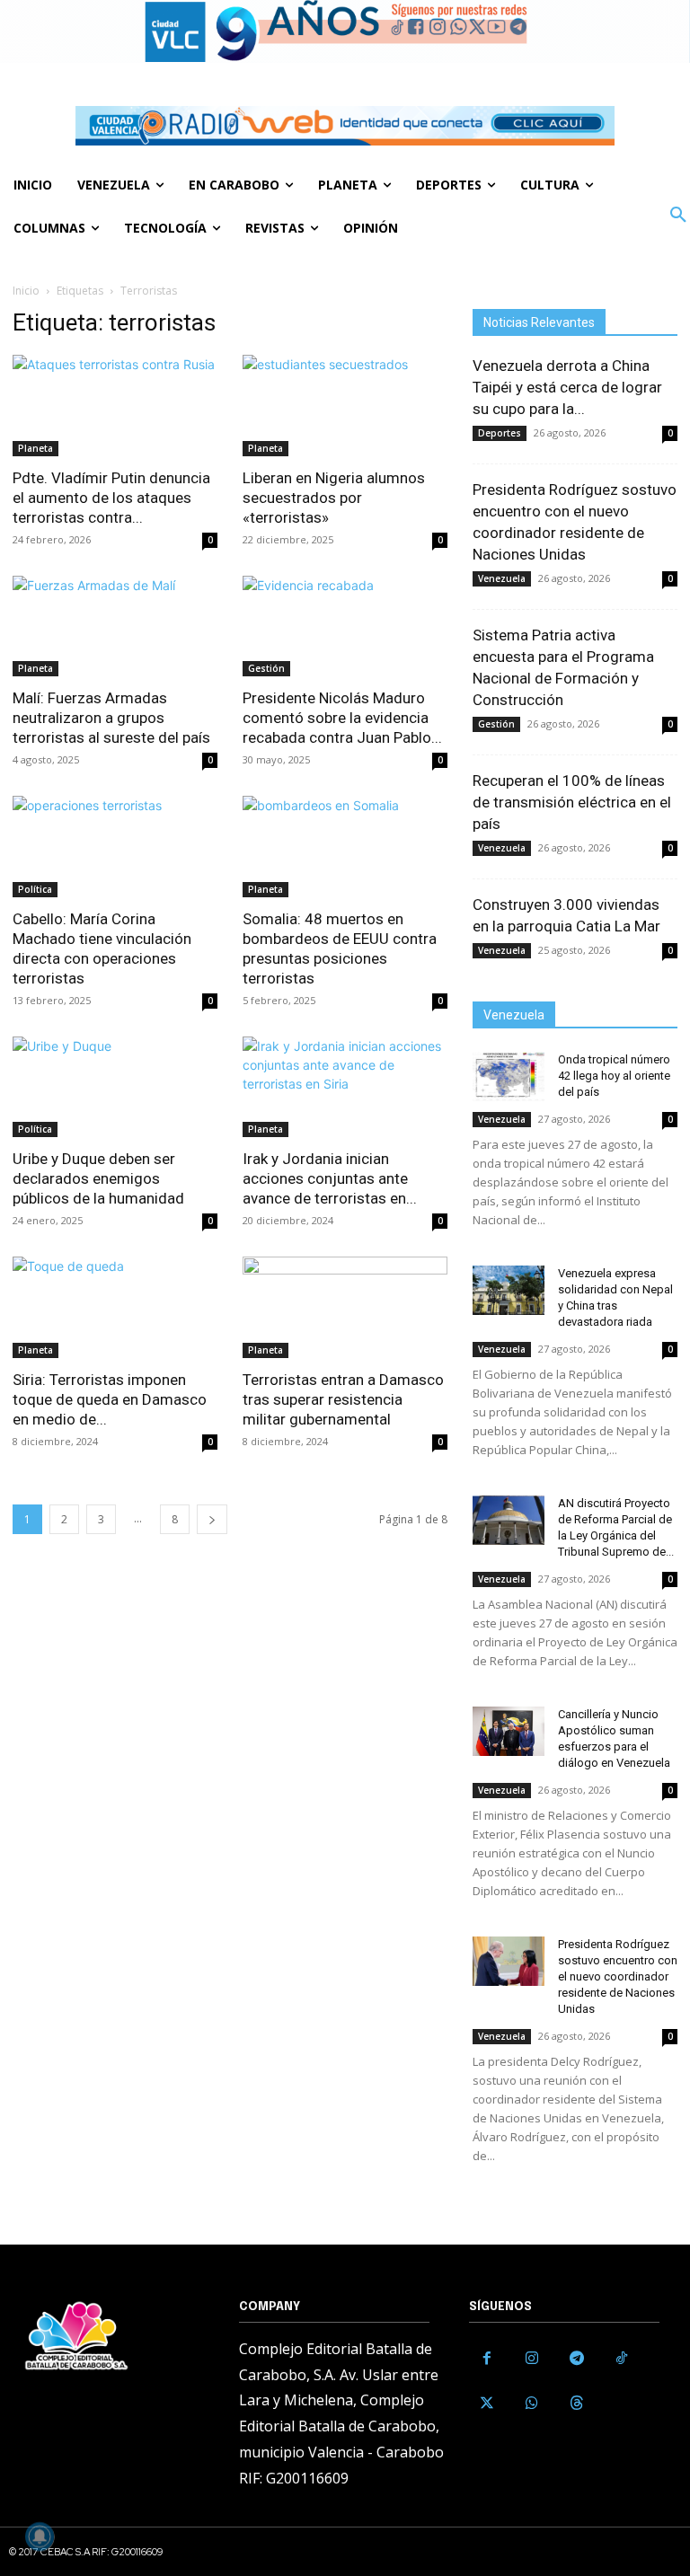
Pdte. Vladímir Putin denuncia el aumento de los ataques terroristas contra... (111, 498)
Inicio (26, 291)
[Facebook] (487, 2359)
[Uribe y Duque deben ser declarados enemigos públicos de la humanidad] (115, 1087)
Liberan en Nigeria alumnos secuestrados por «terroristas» (334, 498)
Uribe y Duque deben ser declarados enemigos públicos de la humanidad (98, 1178)
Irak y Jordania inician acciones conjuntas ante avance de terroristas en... (330, 1178)
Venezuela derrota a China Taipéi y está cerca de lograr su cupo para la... (567, 387)
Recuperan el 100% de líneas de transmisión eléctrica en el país (572, 802)
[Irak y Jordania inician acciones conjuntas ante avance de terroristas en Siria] (345, 1087)
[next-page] (212, 1519)
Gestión (266, 668)
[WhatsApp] (532, 2404)
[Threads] (577, 2404)
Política (35, 889)
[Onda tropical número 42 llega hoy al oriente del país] (509, 1076)
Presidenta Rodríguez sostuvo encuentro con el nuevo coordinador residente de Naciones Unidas (618, 1976)
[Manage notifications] (40, 2536)
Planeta (35, 448)
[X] (487, 2404)
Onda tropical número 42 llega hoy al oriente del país (614, 1076)
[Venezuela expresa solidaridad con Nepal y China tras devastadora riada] (509, 1290)
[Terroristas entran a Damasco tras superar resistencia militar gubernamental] (345, 1307)
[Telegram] (577, 2359)
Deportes (500, 433)
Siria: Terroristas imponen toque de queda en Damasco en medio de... (110, 1399)
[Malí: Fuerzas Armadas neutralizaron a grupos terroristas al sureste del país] (115, 626)
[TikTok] (622, 2359)
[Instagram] (532, 2359)
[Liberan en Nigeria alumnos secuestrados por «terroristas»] (345, 406)
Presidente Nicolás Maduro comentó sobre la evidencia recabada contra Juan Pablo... (342, 718)
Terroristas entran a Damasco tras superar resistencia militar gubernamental (343, 1399)
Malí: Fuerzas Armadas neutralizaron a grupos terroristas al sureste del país (111, 718)
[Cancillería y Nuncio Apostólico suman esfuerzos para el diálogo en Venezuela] (509, 1731)
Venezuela (502, 578)
